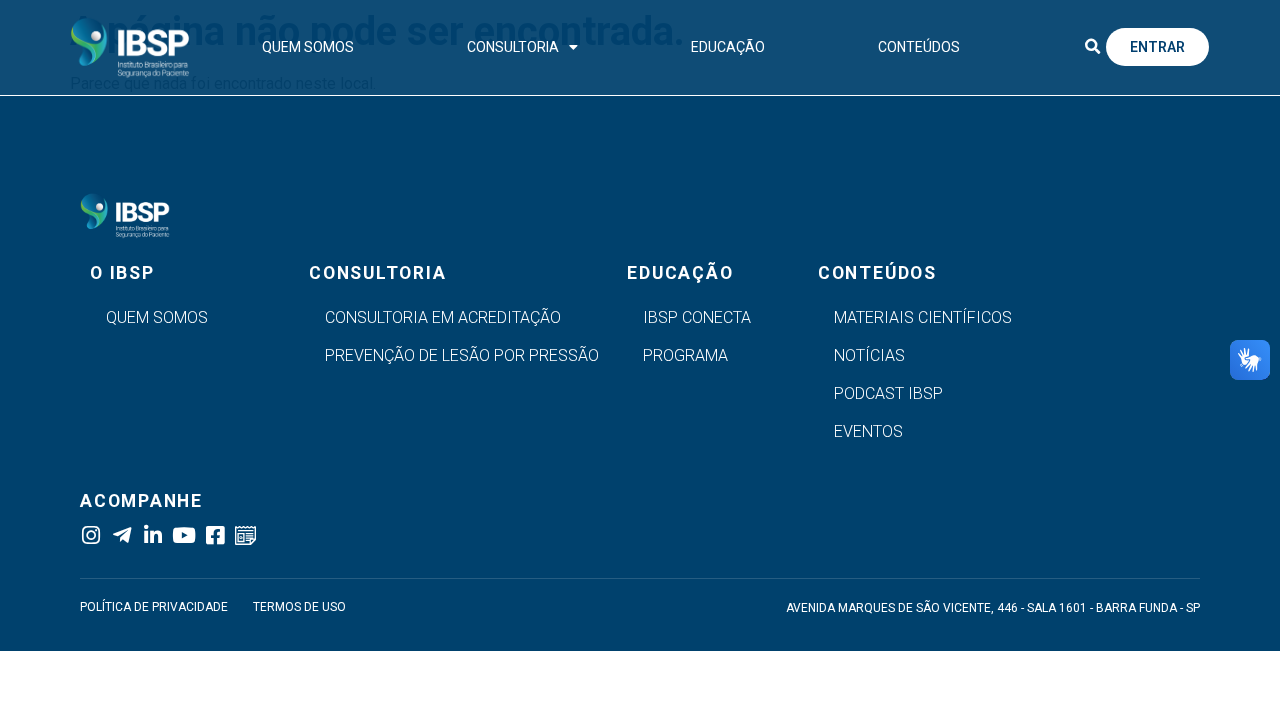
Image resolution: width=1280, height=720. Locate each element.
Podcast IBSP (888, 393)
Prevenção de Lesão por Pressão (462, 355)
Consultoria (513, 47)
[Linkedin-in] (152, 535)
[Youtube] (183, 535)
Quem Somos (308, 47)
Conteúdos (919, 47)
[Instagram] (90, 535)
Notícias (869, 355)
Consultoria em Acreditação (443, 317)
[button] (1092, 47)
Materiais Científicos (923, 317)
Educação (728, 47)
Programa (685, 355)
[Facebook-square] (214, 535)
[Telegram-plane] (121, 535)
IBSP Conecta (697, 317)
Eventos (868, 431)
